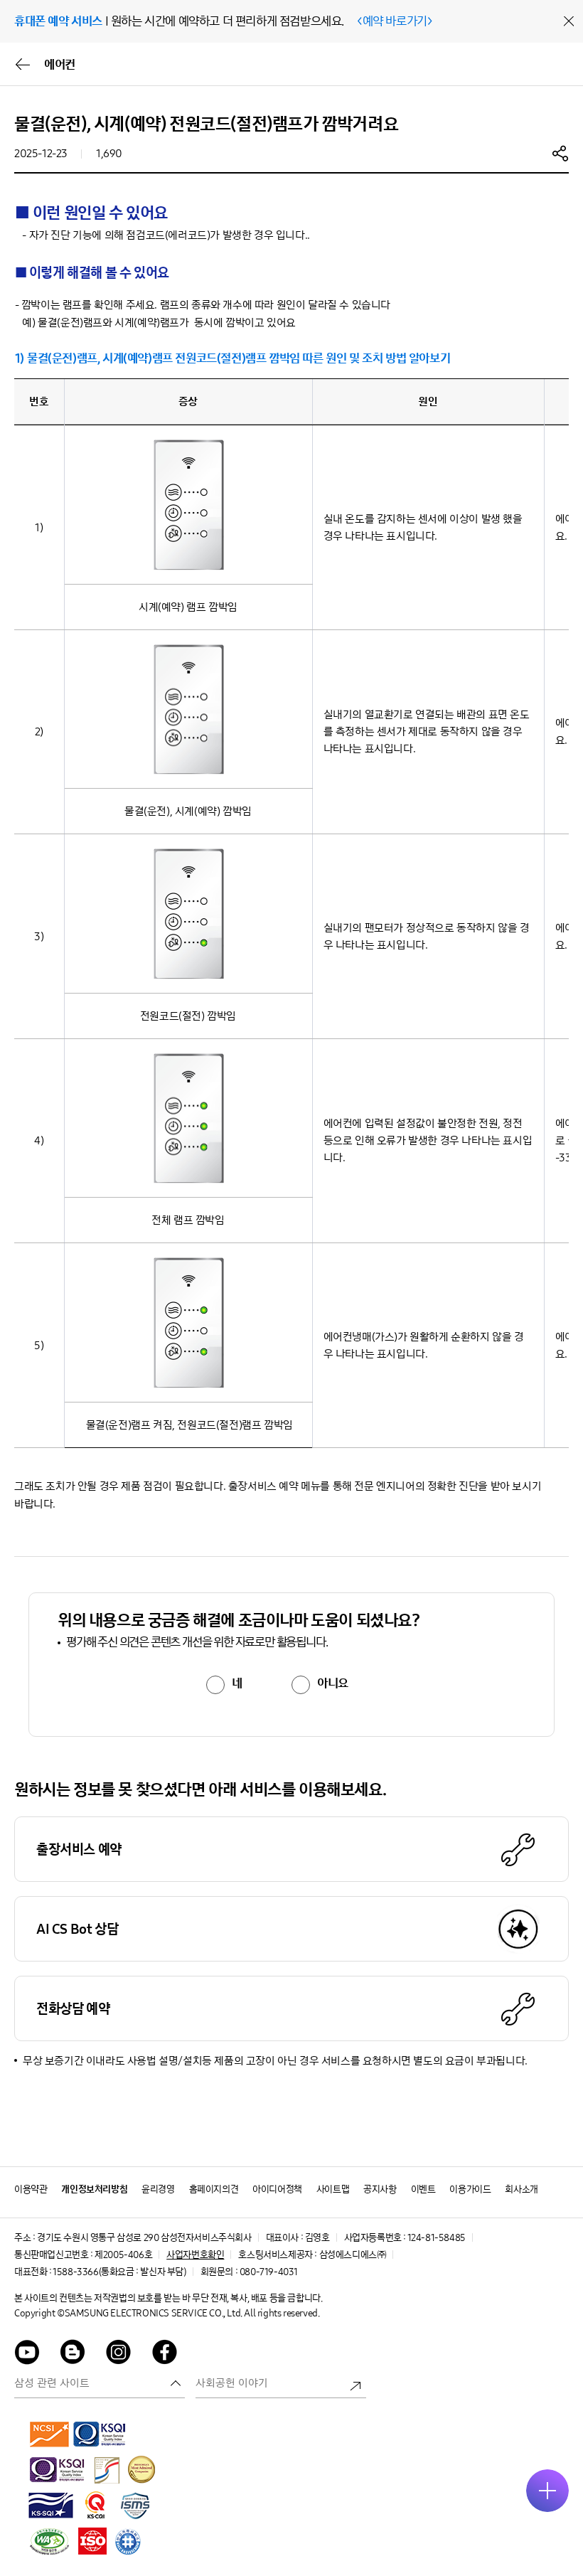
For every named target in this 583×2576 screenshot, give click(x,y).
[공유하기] (560, 153)
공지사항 (380, 2189)
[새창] (50, 2434)
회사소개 (521, 2189)
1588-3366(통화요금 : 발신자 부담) (119, 2272)
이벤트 (423, 2189)
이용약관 (31, 2189)
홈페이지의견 (214, 2189)
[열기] (547, 2491)
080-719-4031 (269, 2272)
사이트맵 (333, 2189)
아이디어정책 (277, 2189)
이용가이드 (470, 2189)
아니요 (333, 1683)
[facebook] (165, 2354)
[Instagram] (119, 2354)
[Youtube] (27, 2354)
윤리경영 (158, 2189)
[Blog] (73, 2354)
